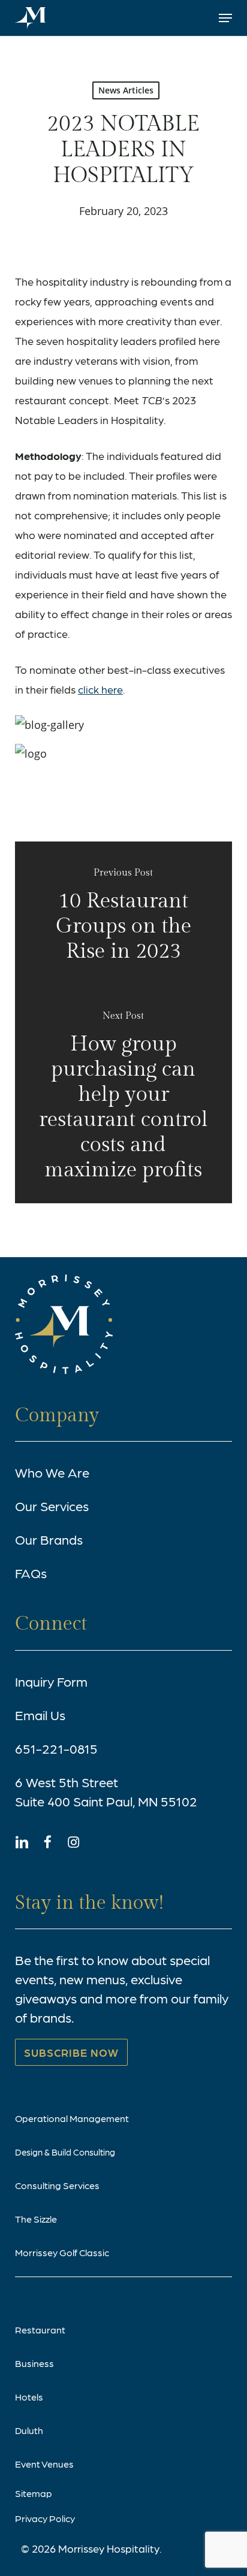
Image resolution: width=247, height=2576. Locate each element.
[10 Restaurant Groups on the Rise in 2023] (124, 916)
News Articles (126, 90)
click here (100, 689)
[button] (225, 18)
